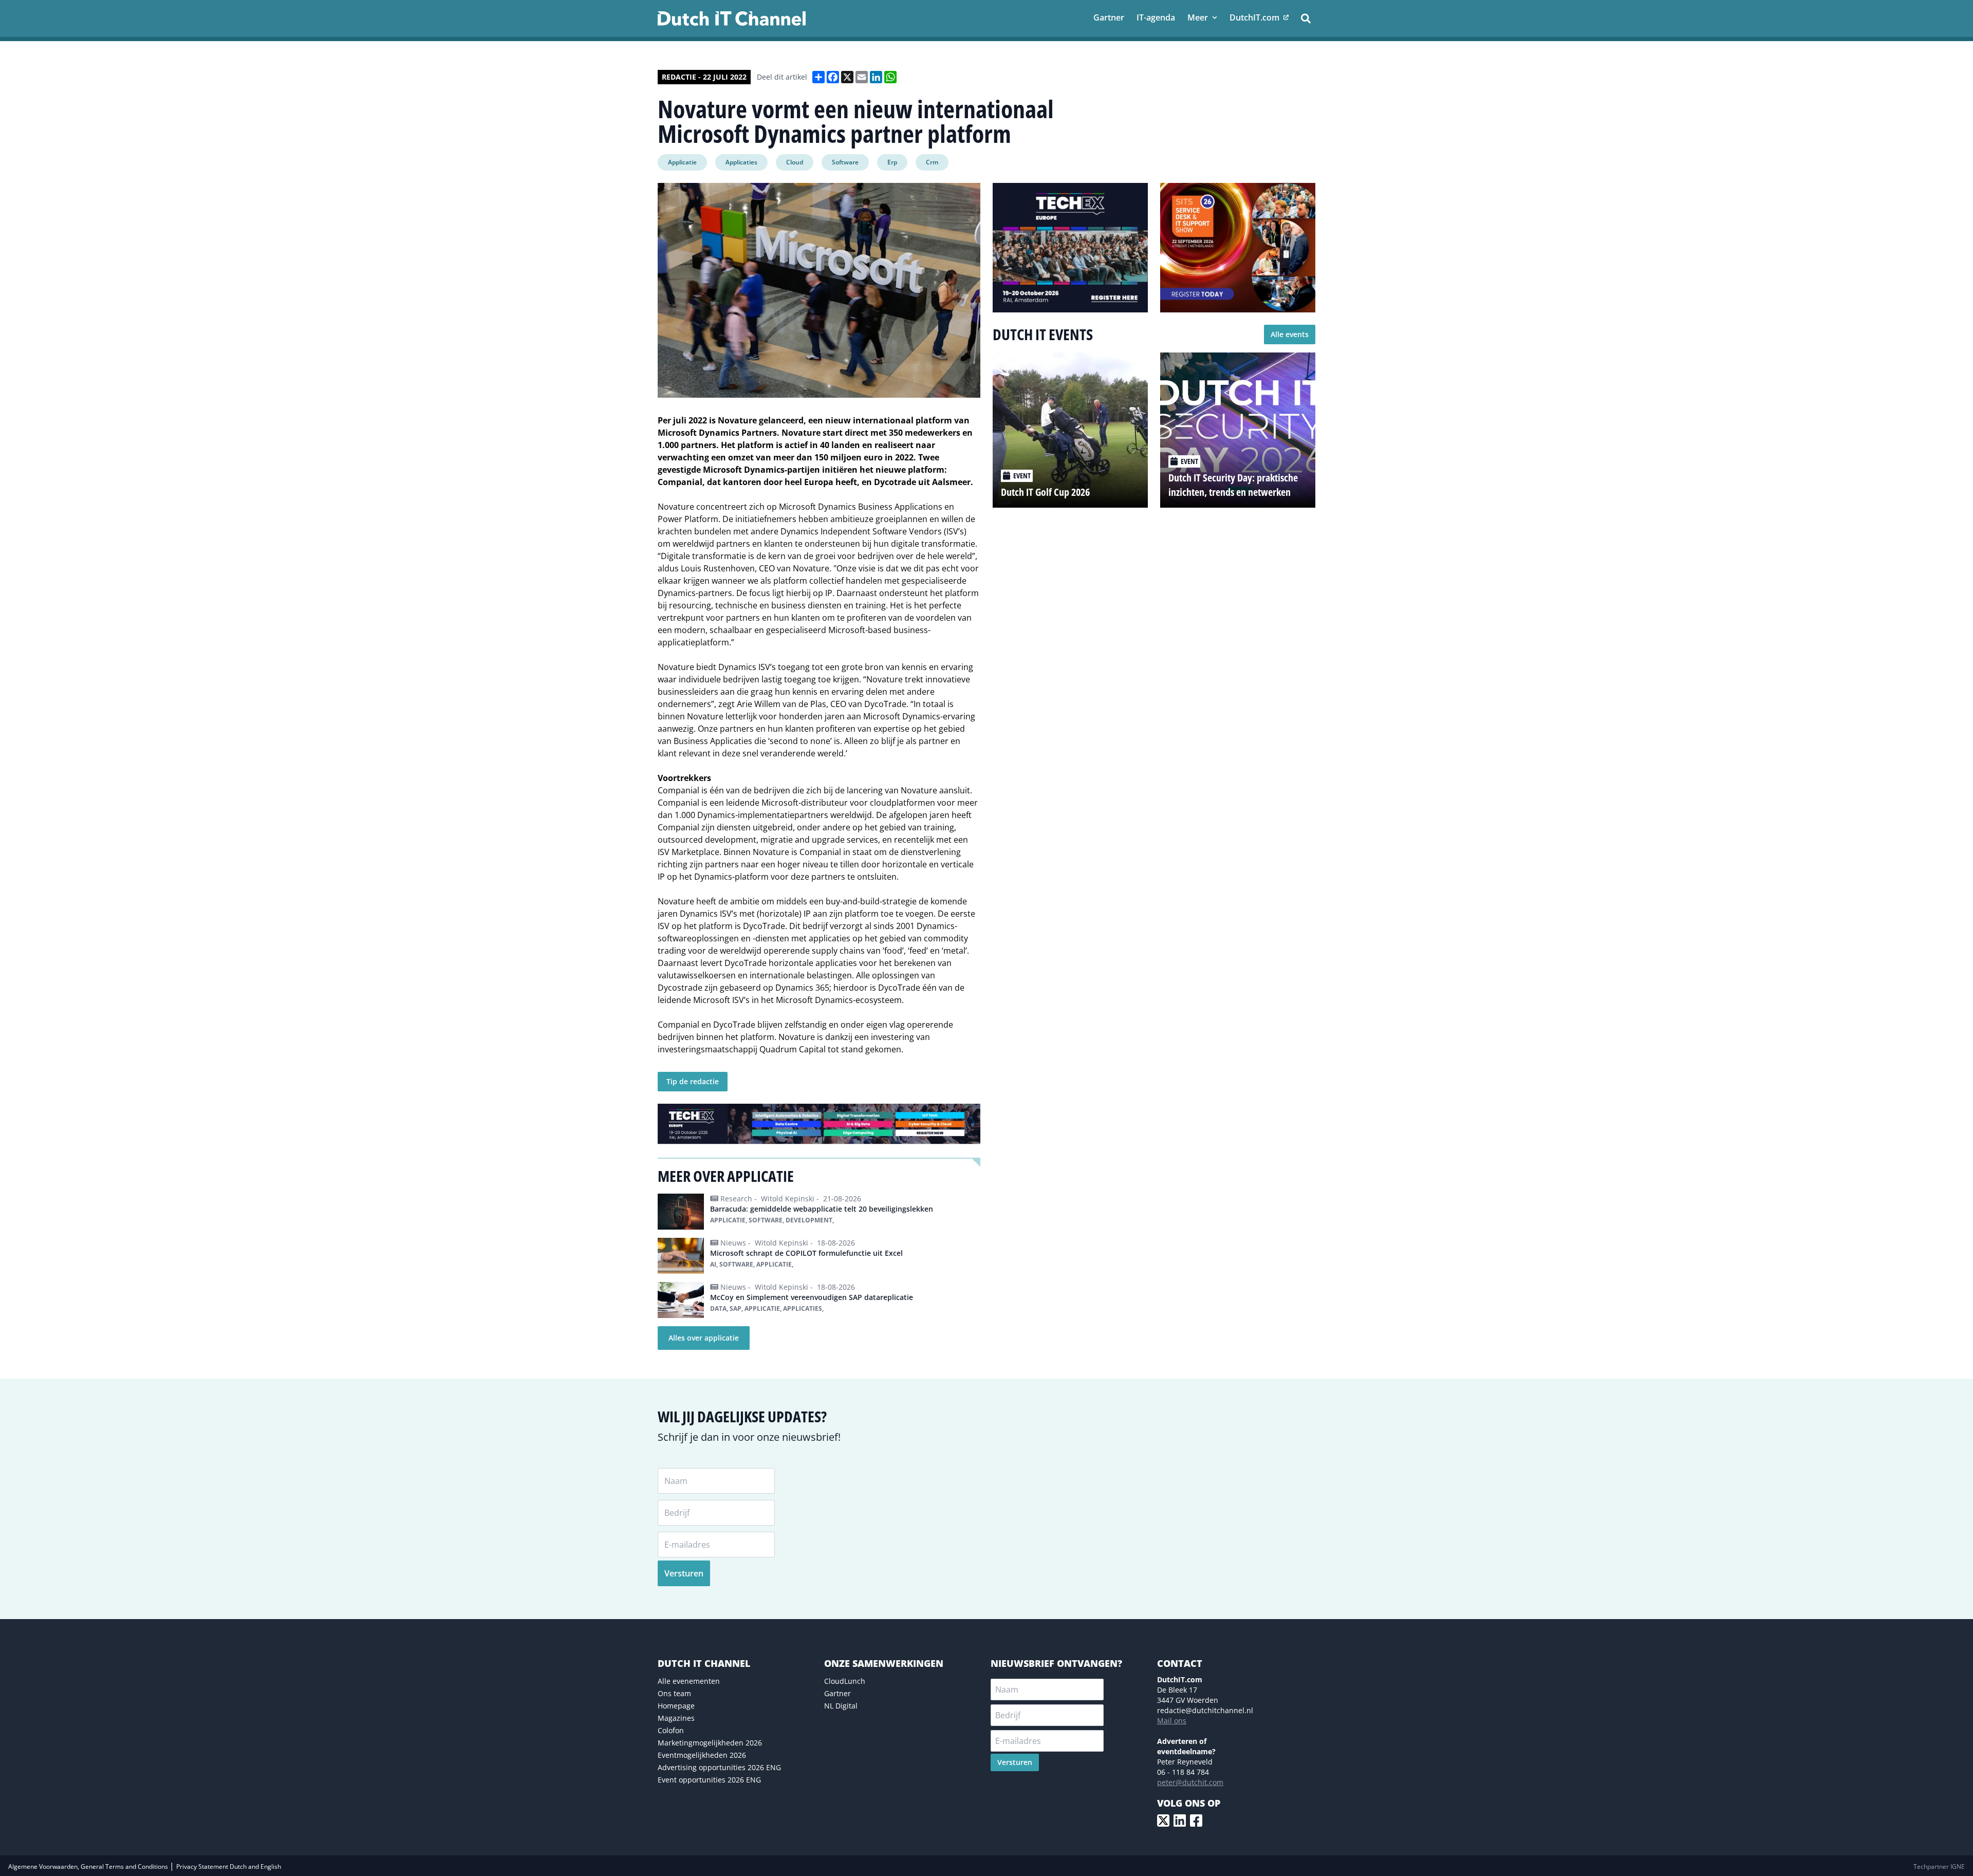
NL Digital (841, 1706)
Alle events (1290, 334)
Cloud (795, 162)
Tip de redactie (693, 1081)
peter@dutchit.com (1190, 1782)
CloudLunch (845, 1681)
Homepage (676, 1706)
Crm (932, 162)
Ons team (674, 1693)
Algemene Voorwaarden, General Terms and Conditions (89, 1866)
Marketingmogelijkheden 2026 (710, 1743)
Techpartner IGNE (1939, 1866)
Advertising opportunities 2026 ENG (719, 1767)
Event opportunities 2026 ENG (709, 1780)
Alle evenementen (689, 1681)
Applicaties (741, 162)
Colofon (671, 1730)
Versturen (684, 1573)
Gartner (837, 1693)
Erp (892, 162)
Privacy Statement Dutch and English (229, 1866)
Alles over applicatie (704, 1338)
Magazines (676, 1718)
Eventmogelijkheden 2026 (702, 1755)
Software (845, 162)
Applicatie (682, 162)
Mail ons (1172, 1721)
